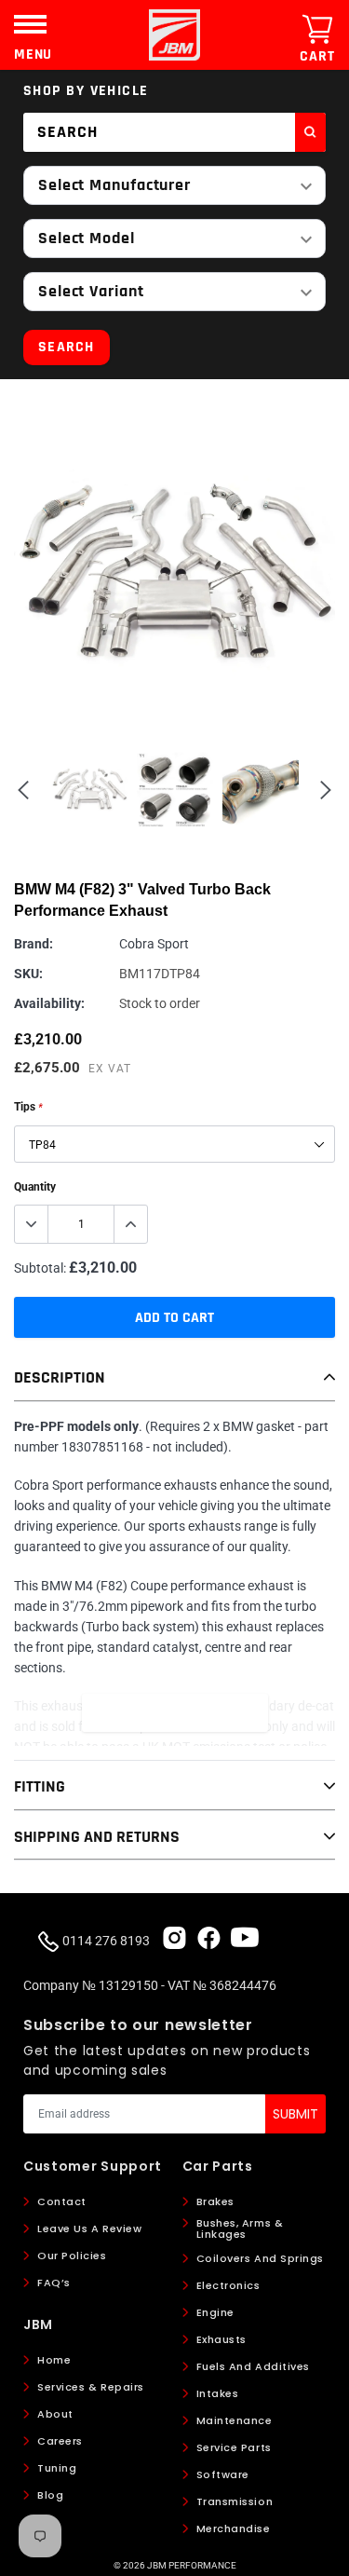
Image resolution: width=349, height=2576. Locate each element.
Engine (215, 2312)
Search (67, 347)
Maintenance (235, 2420)
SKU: (28, 974)
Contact (62, 2201)
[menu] (30, 24)
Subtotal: (40, 1268)
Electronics (228, 2285)
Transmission (235, 2501)
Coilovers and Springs (261, 2258)
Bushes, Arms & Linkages (240, 2228)
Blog (50, 2495)
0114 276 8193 (105, 1941)
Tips (28, 1107)
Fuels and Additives (253, 2366)
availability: (49, 1003)
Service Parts (234, 2447)
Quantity (35, 1187)
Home (54, 2360)
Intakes (218, 2393)
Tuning (57, 2468)
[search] (310, 132)
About (55, 2414)
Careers (60, 2441)
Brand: (34, 944)
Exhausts (221, 2339)
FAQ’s (54, 2283)
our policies (72, 2256)
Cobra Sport (154, 944)
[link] (174, 1937)
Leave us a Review (89, 2228)
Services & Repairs (91, 2387)
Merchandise (234, 2528)
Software (223, 2474)
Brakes (215, 2201)
